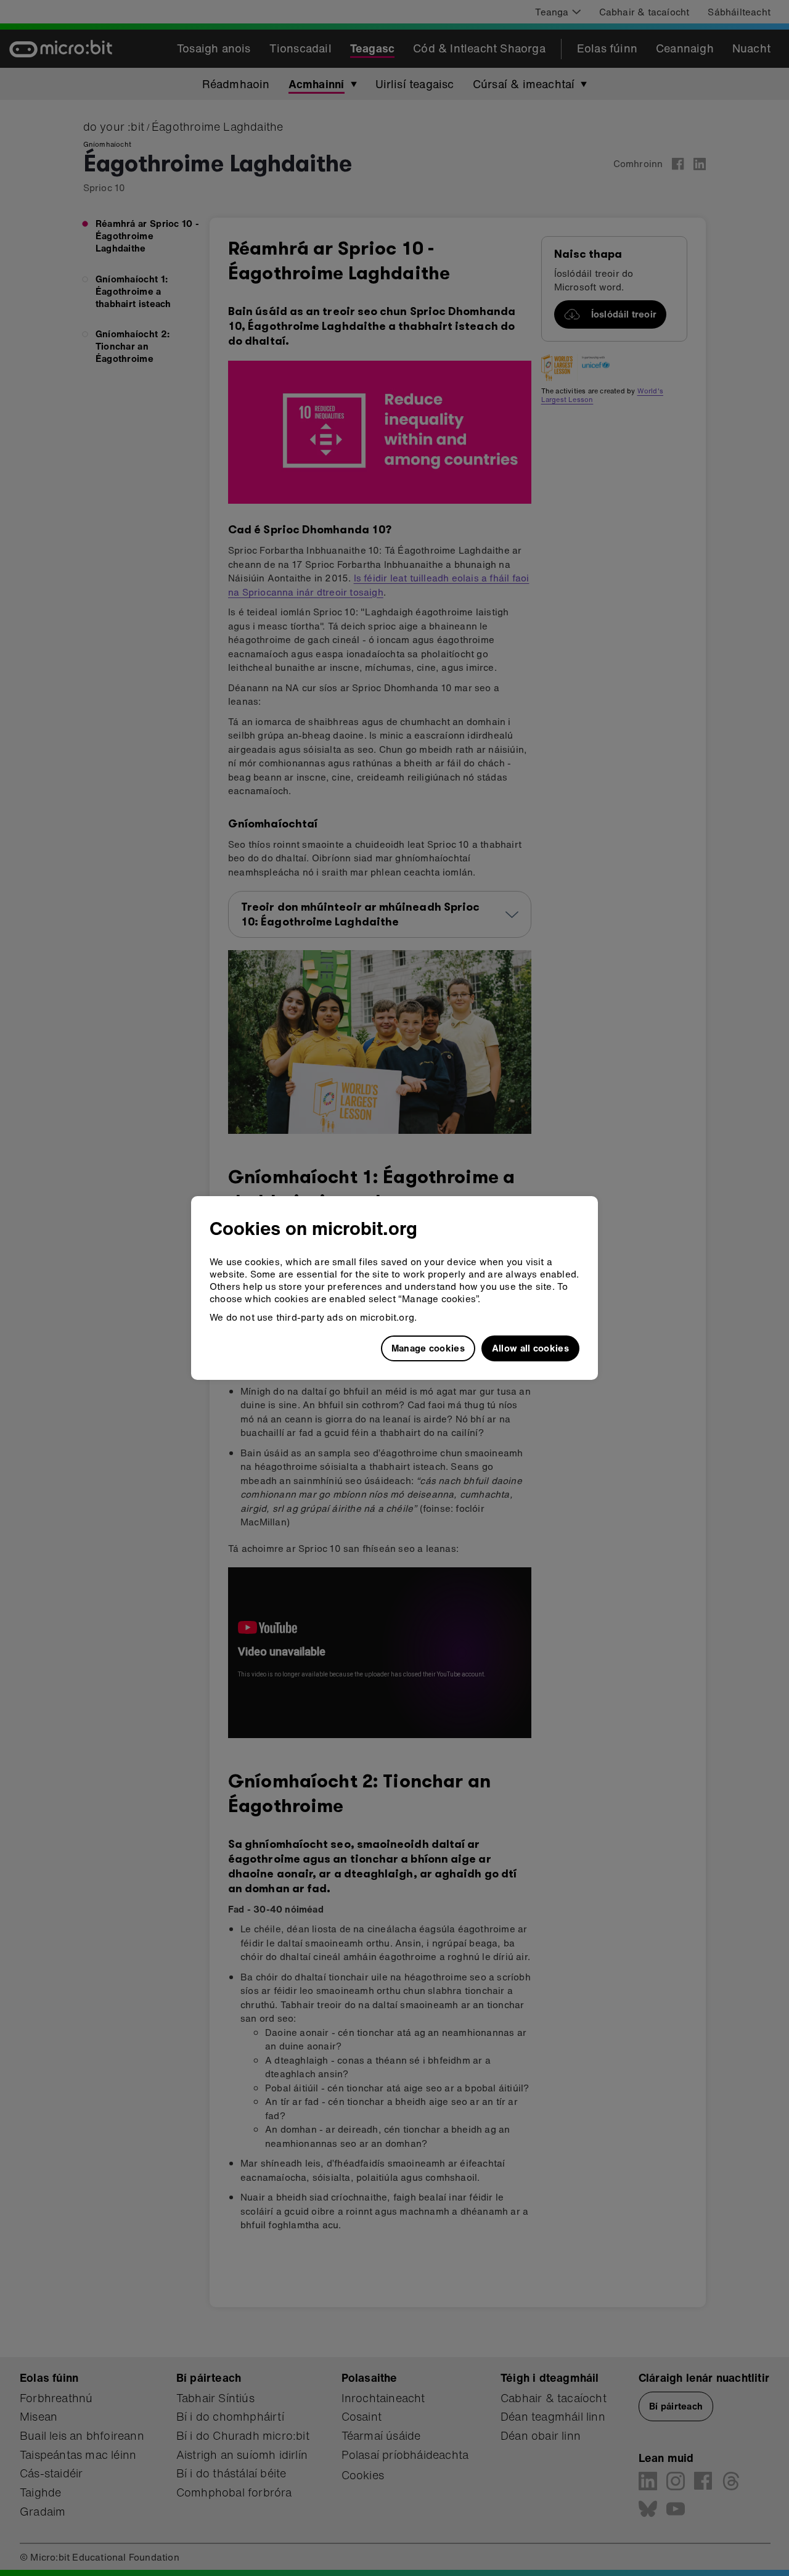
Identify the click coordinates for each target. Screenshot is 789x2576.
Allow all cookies (530, 1348)
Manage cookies (428, 1348)
